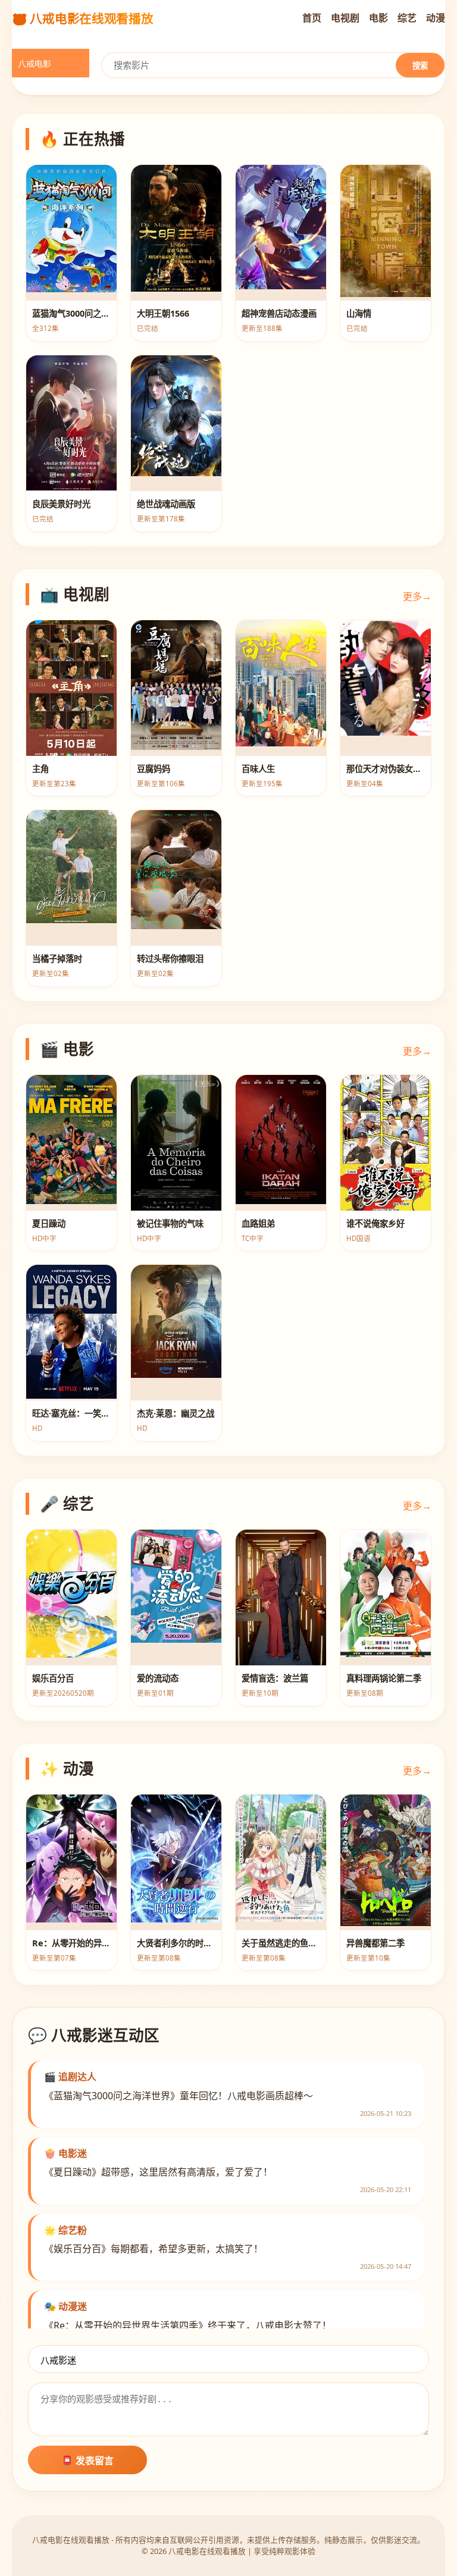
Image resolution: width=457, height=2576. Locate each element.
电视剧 (345, 18)
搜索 (420, 66)
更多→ (417, 596)
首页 (312, 18)
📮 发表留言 (87, 2461)
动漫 (436, 18)
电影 (378, 18)
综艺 (407, 18)
